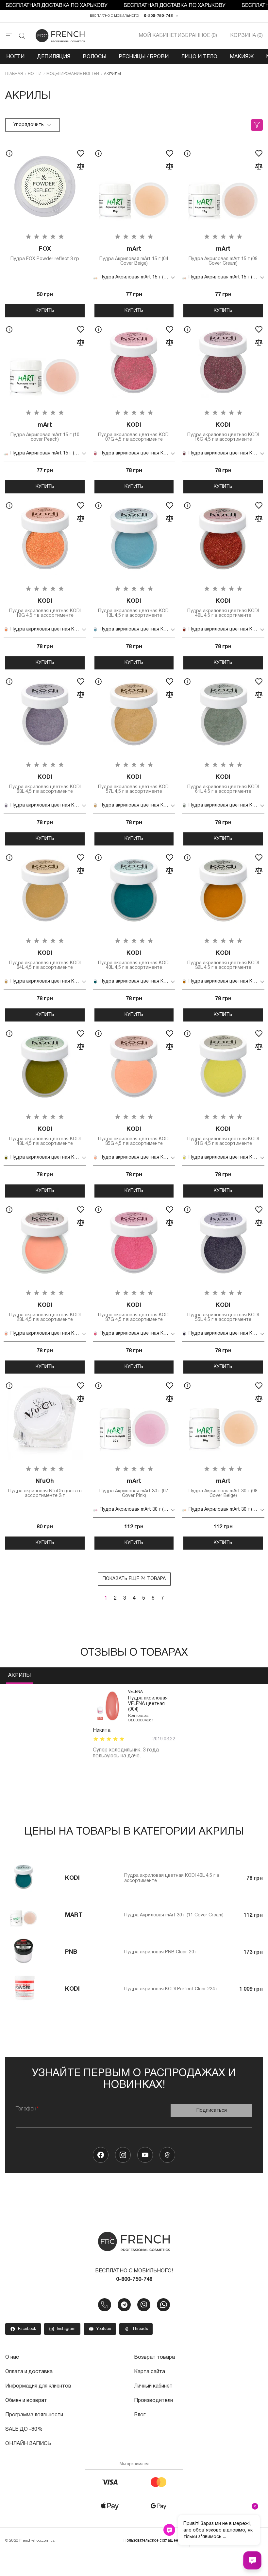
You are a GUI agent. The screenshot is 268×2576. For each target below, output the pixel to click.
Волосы (94, 57)
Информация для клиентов (38, 2386)
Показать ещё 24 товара (134, 1579)
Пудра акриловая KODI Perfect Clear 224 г (171, 1989)
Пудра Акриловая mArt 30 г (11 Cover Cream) (174, 1915)
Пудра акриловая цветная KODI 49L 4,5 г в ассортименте (223, 608)
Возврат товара (154, 2357)
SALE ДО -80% (24, 2429)
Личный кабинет (153, 2386)
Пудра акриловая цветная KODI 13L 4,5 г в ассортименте (134, 608)
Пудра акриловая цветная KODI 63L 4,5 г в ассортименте (45, 784)
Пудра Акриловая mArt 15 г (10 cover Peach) (45, 432)
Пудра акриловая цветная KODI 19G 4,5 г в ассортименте (45, 608)
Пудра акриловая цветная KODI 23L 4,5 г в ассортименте (45, 1312)
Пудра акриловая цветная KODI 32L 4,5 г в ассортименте (223, 960)
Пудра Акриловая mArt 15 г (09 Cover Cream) (223, 256)
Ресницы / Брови (144, 57)
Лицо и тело (199, 57)
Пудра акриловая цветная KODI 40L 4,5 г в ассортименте (134, 960)
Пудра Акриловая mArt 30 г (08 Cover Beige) (223, 1488)
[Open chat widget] (252, 2560)
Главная (14, 74)
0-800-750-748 (158, 16)
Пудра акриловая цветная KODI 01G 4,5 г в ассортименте (223, 1136)
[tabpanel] (134, 1724)
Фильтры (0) (257, 125)
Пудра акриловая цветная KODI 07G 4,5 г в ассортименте (134, 432)
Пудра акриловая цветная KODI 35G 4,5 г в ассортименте (134, 1136)
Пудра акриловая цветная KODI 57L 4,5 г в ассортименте (134, 784)
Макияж (242, 57)
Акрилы (19, 1676)
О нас (12, 2357)
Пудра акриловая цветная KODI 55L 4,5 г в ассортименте (223, 1312)
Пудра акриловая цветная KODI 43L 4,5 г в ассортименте (45, 1136)
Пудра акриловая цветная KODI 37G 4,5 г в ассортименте (134, 1312)
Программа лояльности (34, 2415)
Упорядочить (29, 125)
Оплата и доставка (29, 2372)
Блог (140, 2415)
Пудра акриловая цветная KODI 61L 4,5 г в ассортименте (223, 784)
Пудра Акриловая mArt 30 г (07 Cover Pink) (134, 1488)
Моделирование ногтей (73, 74)
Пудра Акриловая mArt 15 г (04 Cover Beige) (134, 256)
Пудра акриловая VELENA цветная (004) (148, 1704)
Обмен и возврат (26, 2401)
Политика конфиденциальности (226, 2540)
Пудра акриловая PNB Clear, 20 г (161, 1952)
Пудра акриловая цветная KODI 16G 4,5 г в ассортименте (223, 432)
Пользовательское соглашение (153, 2540)
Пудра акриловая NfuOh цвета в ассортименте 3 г (45, 1488)
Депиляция (54, 57)
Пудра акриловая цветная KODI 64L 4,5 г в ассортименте (45, 960)
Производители (153, 2401)
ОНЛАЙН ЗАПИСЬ (28, 2444)
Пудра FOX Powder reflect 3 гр (45, 254)
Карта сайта (150, 2372)
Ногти (15, 57)
